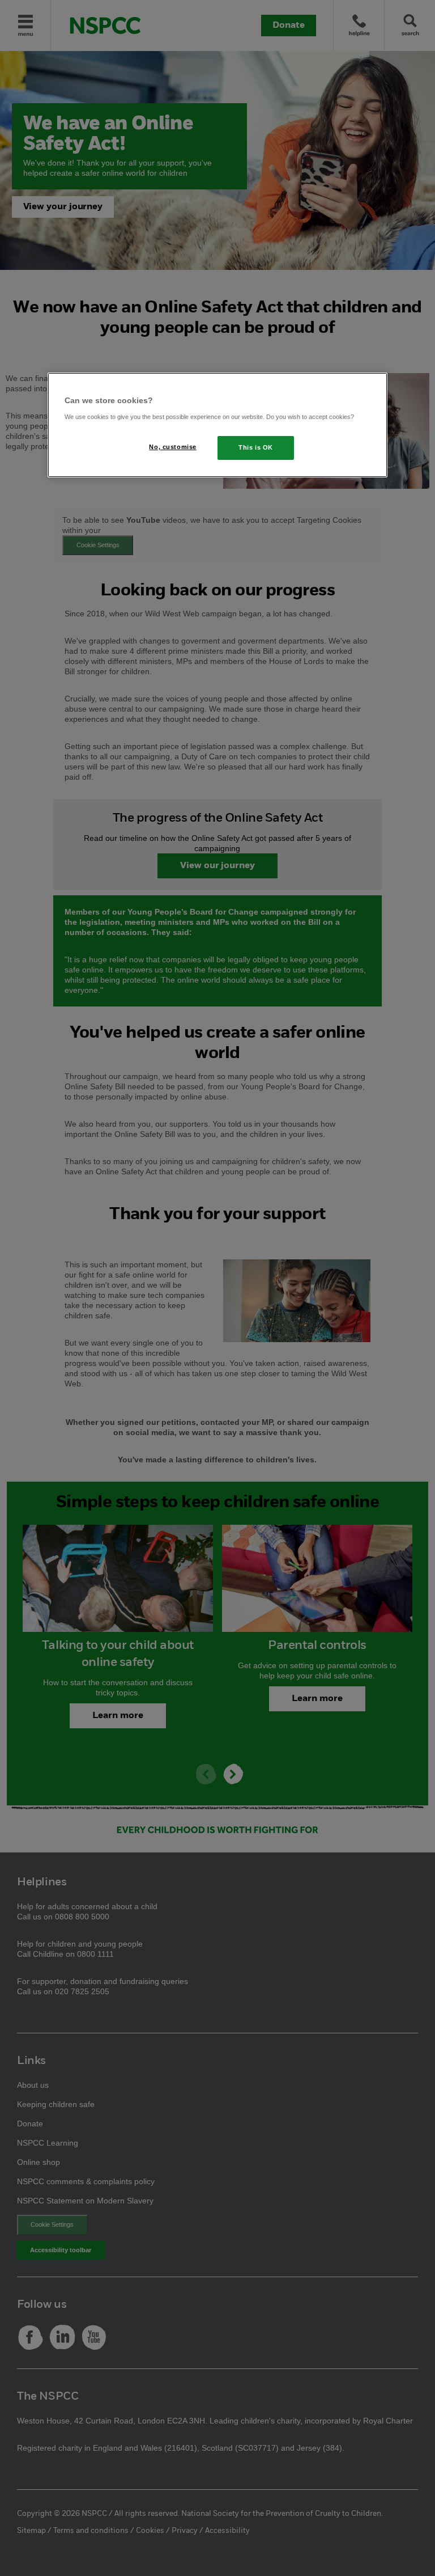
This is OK (256, 447)
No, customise (172, 447)
